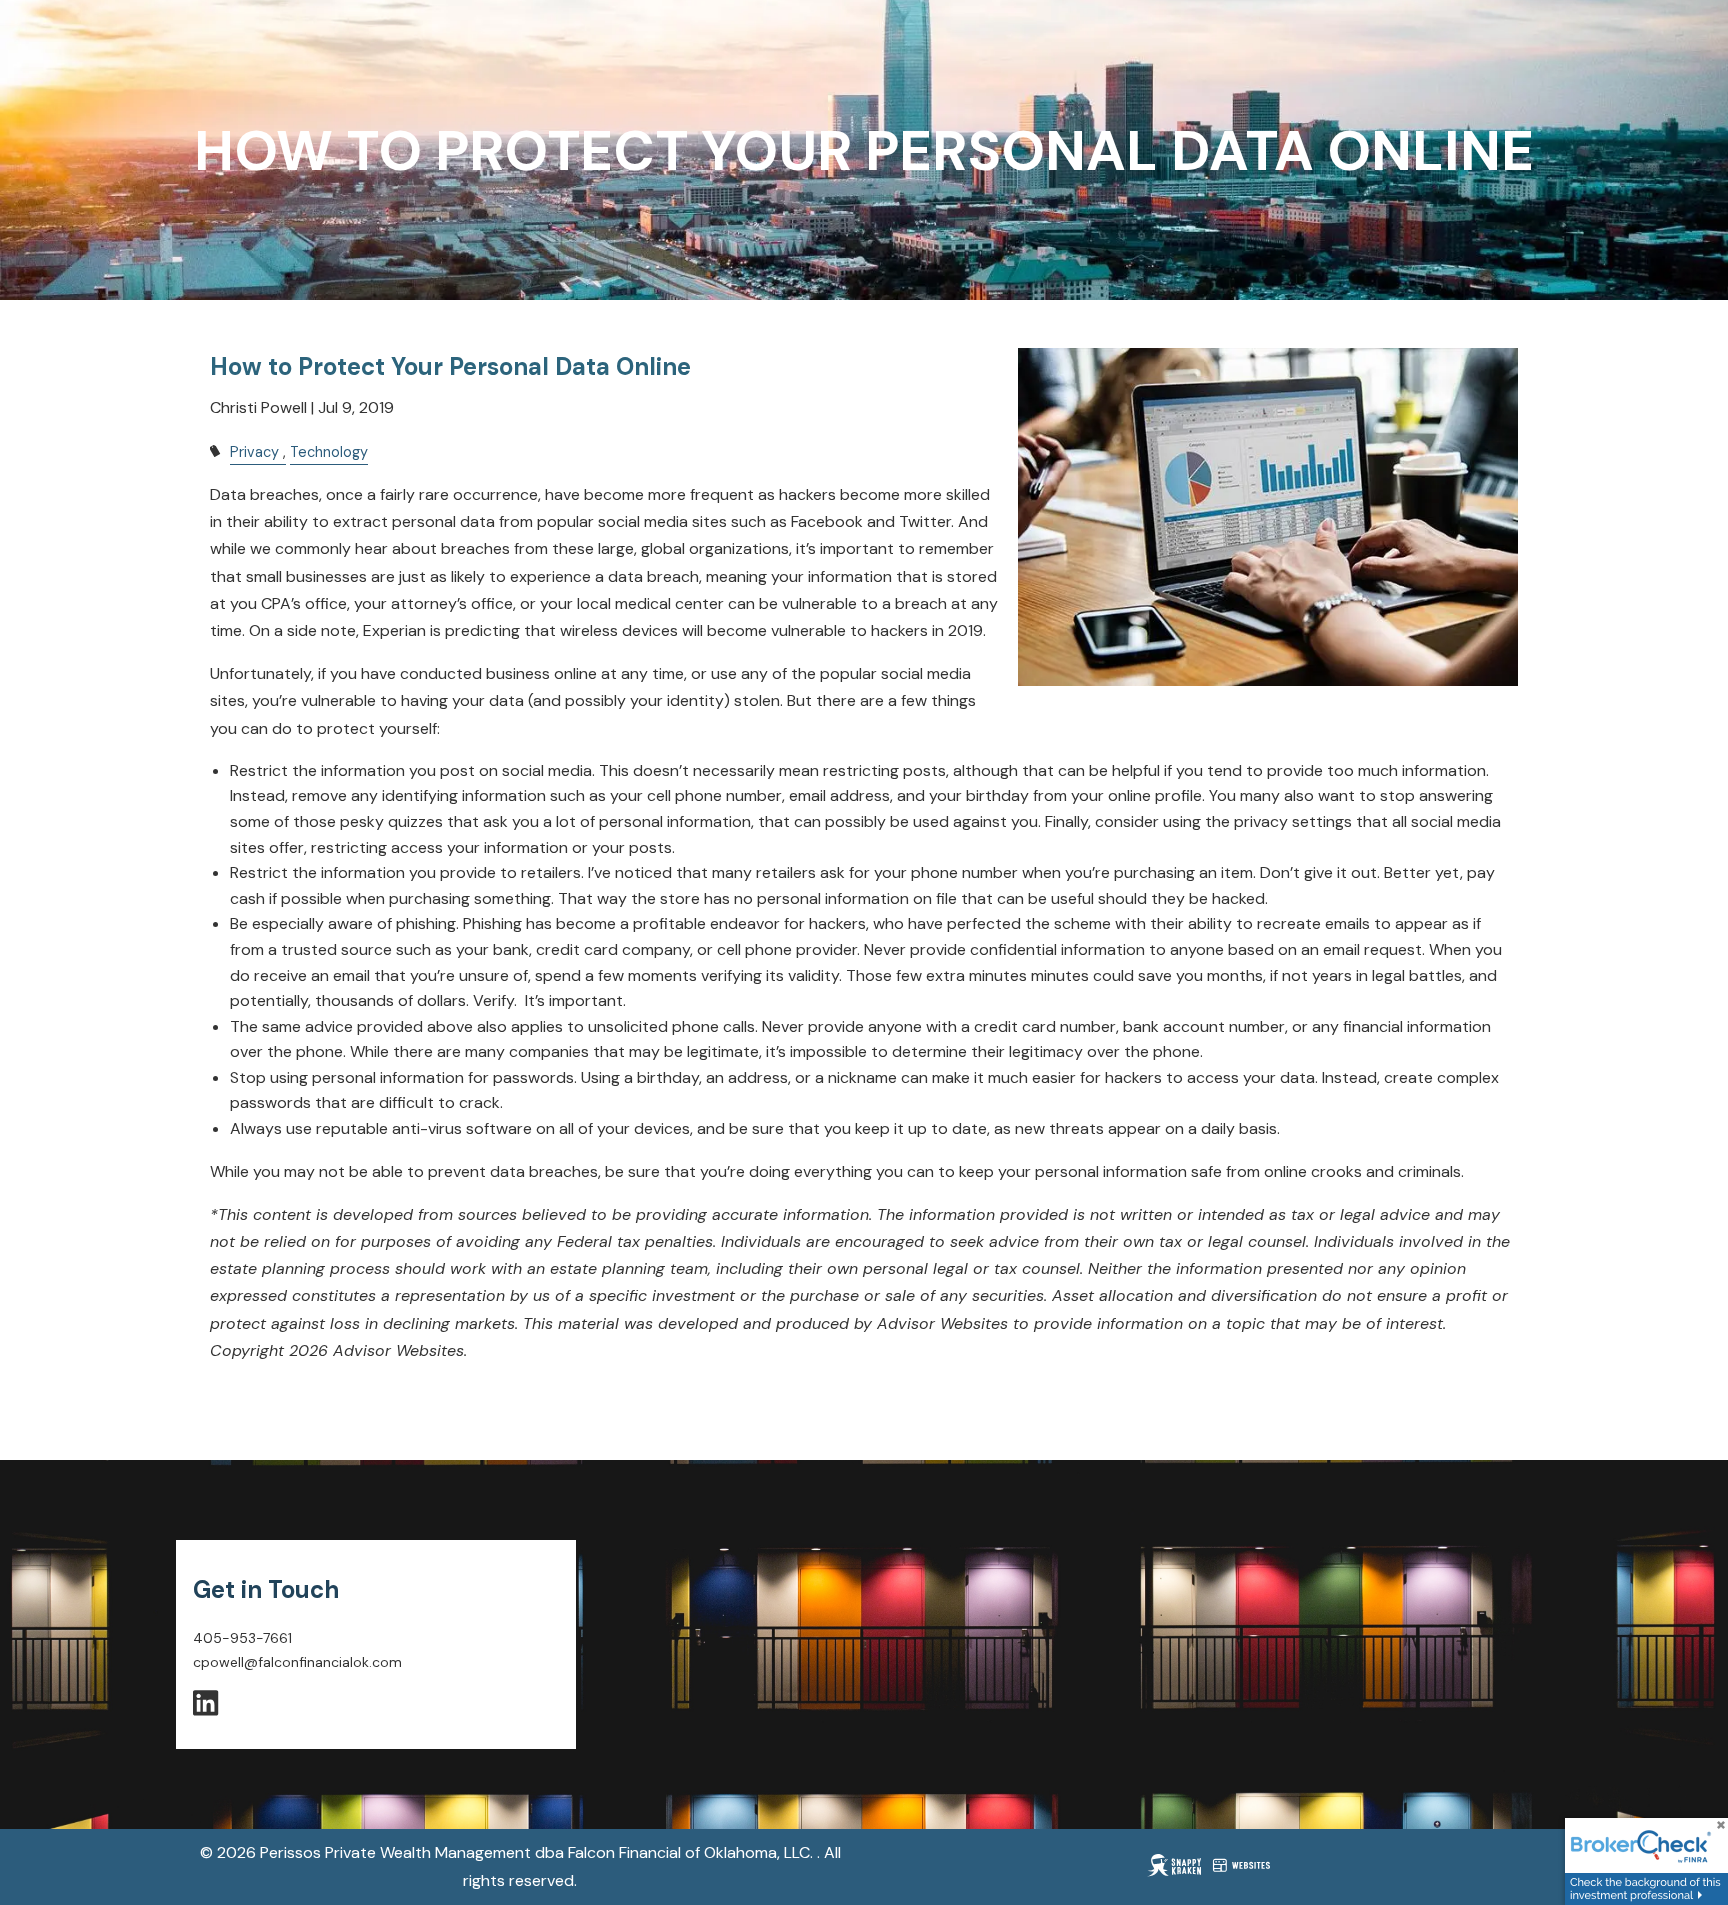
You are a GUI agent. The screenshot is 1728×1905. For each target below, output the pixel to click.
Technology (329, 452)
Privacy (254, 452)
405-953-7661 (242, 1638)
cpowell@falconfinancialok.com (297, 1662)
